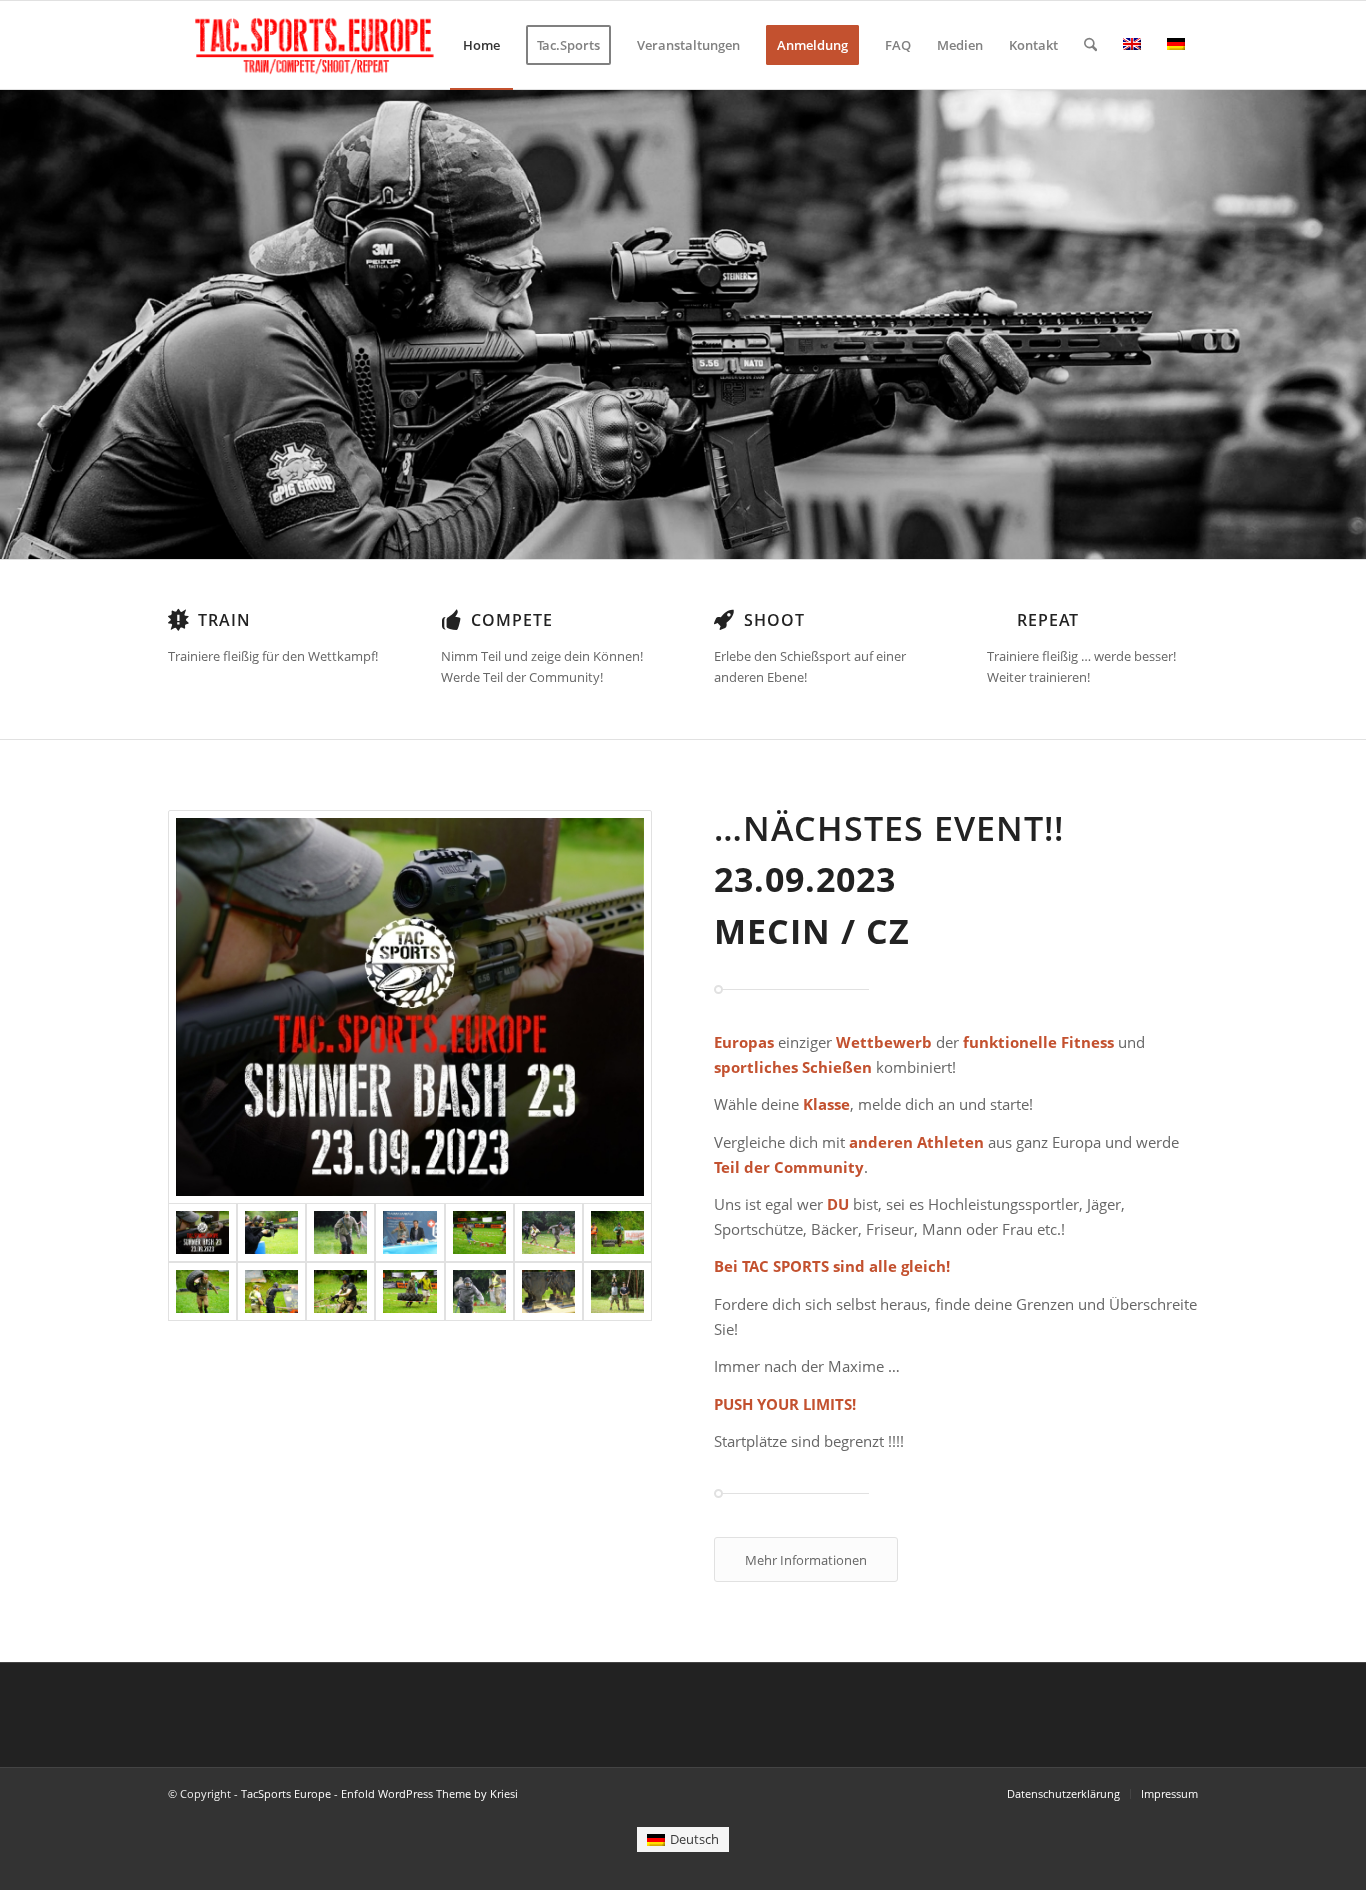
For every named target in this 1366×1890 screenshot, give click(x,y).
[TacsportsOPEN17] (409, 1291)
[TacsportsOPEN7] (548, 1232)
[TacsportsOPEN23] (202, 1291)
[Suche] (1090, 45)
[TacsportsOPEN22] (617, 1232)
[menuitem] (481, 45)
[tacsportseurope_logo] (311, 45)
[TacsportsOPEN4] (479, 1291)
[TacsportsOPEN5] (340, 1232)
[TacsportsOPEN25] (479, 1232)
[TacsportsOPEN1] (271, 1291)
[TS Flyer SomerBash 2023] (410, 1007)
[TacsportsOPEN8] (409, 1232)
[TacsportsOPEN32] (271, 1232)
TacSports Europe (286, 1793)
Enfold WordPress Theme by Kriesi (429, 1793)
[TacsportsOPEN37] (617, 1291)
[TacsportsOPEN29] (340, 1291)
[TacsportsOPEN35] (548, 1291)
